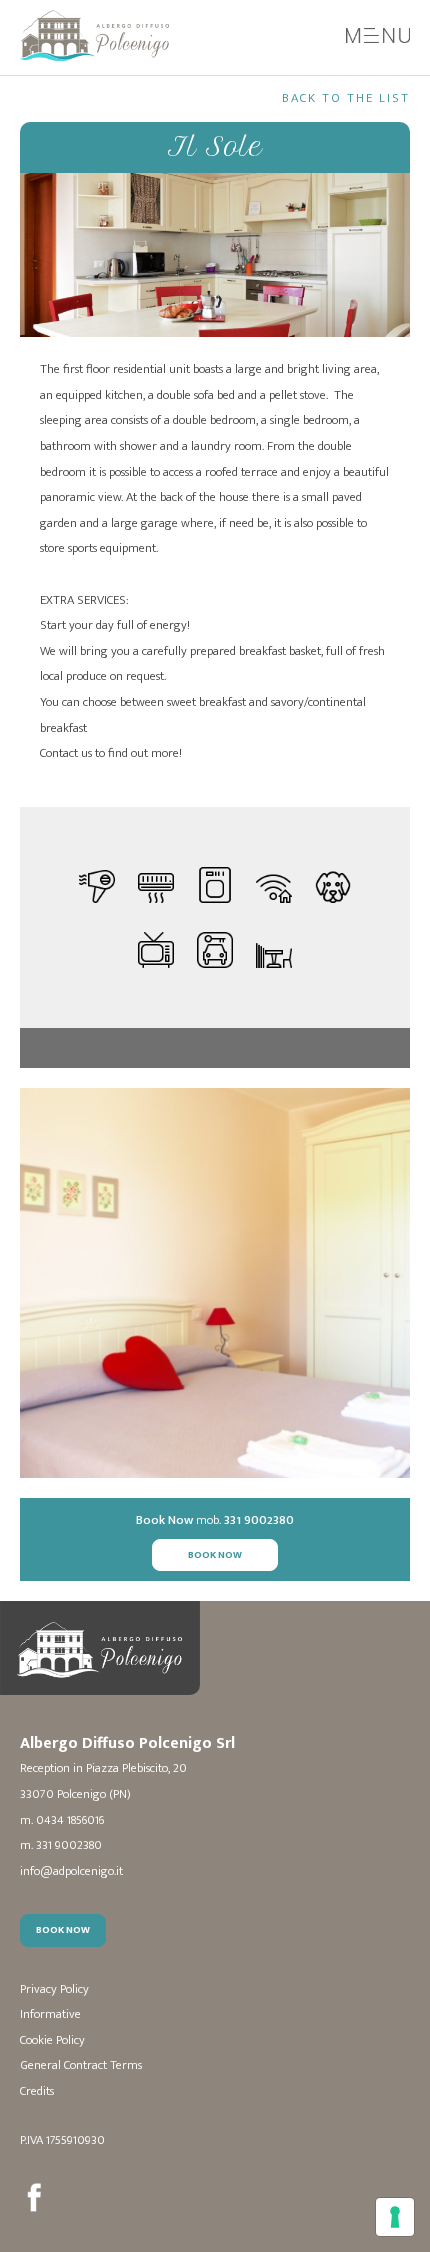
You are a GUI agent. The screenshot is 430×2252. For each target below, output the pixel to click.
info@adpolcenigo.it (71, 1871)
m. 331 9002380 (61, 1845)
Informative (50, 2014)
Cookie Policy (52, 2040)
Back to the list (346, 98)
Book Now (215, 1554)
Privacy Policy (54, 1989)
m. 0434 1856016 (62, 1820)
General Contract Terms (81, 2065)
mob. (215, 1520)
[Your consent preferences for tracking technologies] (395, 2217)
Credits (37, 2091)
